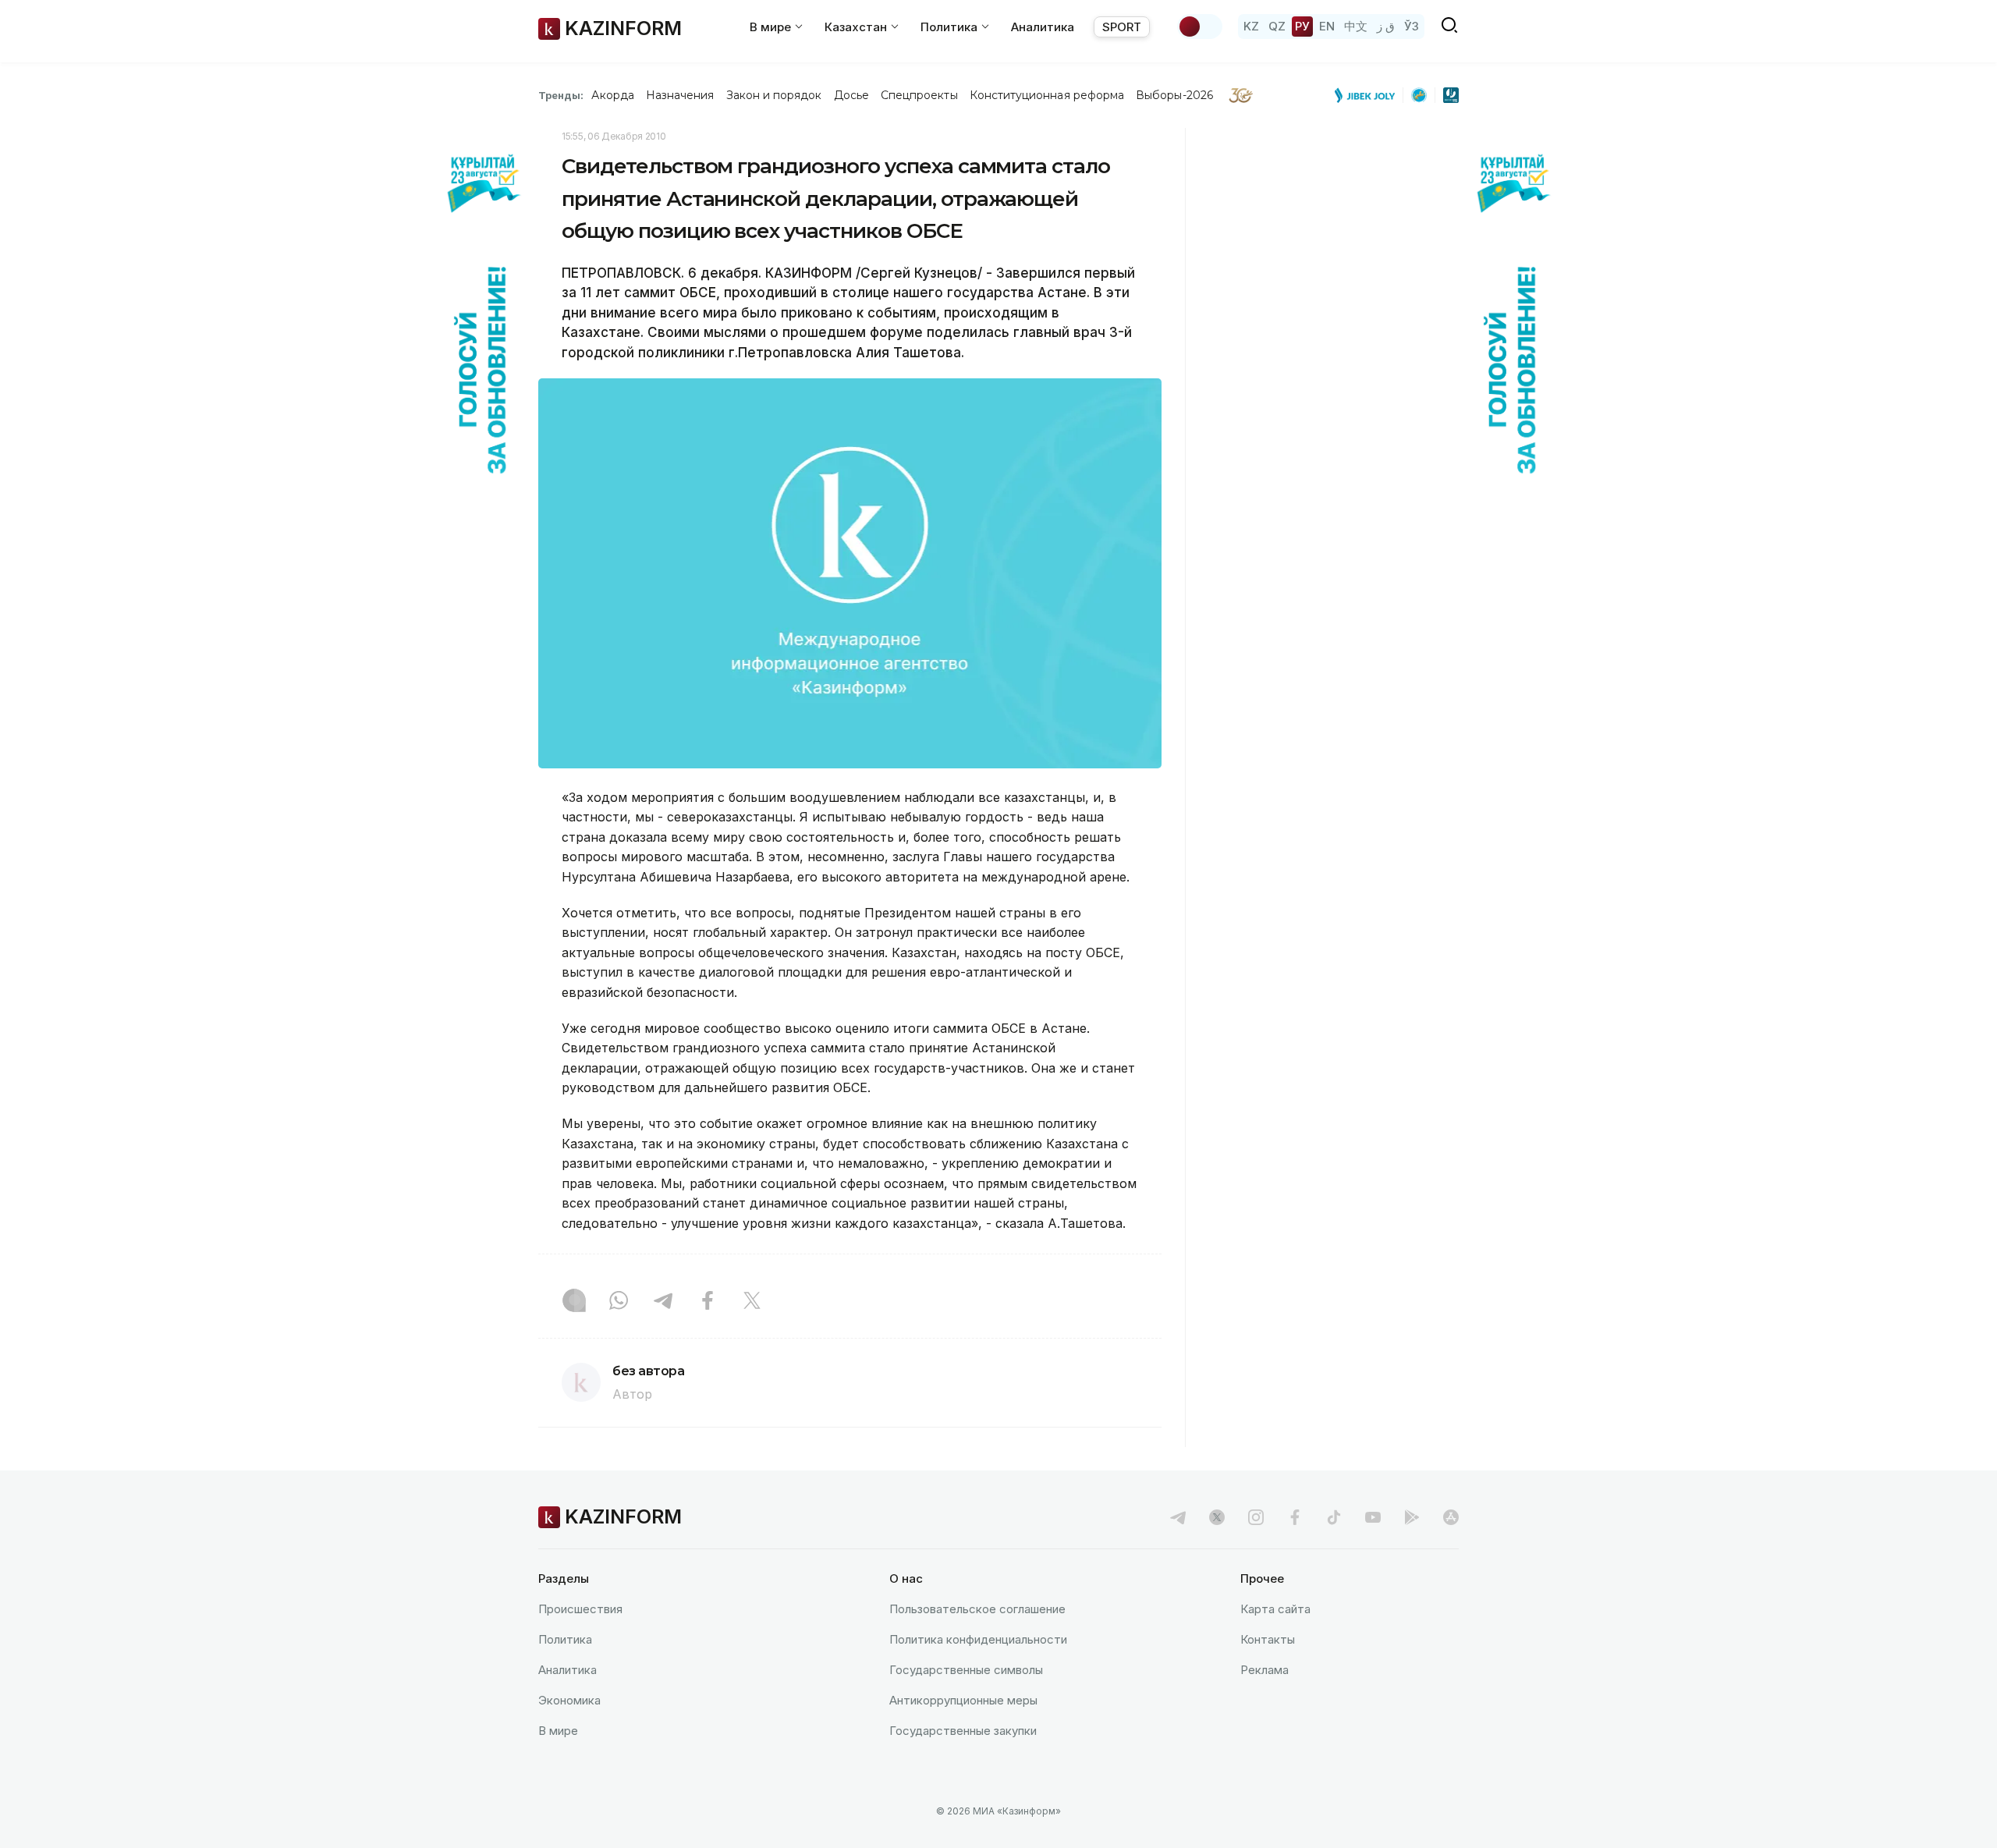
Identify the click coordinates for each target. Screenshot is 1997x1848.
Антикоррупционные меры (963, 1700)
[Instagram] (574, 1302)
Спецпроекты (919, 95)
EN (1327, 26)
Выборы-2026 (1174, 95)
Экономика (569, 1700)
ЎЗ (1412, 26)
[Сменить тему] (1200, 27)
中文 (1356, 26)
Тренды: (561, 95)
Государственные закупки (963, 1731)
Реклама (1265, 1670)
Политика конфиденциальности (978, 1639)
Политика (565, 1639)
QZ (1277, 26)
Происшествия (580, 1609)
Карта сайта (1275, 1609)
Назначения (680, 95)
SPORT (1122, 27)
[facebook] (1295, 1517)
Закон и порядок (774, 95)
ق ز (1386, 26)
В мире (558, 1731)
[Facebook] (708, 1302)
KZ (1251, 26)
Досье (851, 95)
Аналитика (1043, 27)
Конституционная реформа (1047, 95)
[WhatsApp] (619, 1302)
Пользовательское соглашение (977, 1609)
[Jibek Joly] (1369, 95)
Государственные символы (966, 1670)
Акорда (612, 95)
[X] (752, 1302)
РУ (1302, 26)
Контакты (1268, 1639)
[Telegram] (663, 1302)
